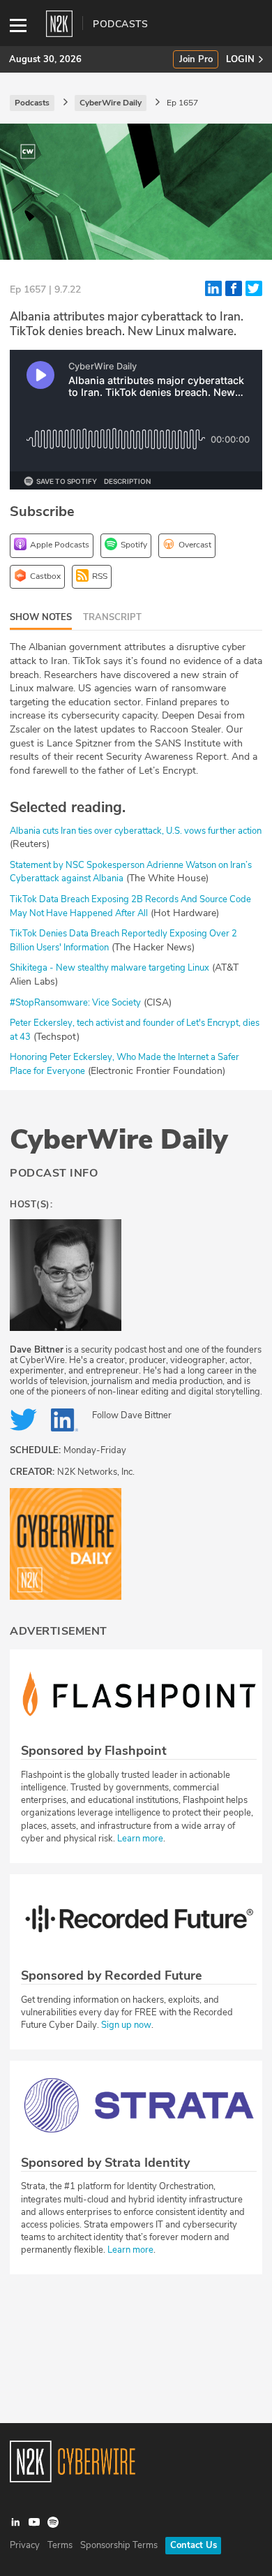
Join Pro (196, 60)
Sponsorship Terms (119, 2545)
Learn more (140, 1839)
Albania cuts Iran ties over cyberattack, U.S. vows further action (136, 831)
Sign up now (126, 2025)
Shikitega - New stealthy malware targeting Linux (109, 968)
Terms (60, 2545)
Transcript (112, 617)
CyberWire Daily (119, 1140)
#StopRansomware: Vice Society (75, 1003)
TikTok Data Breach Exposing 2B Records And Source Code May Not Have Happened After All (130, 906)
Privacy (25, 2545)
